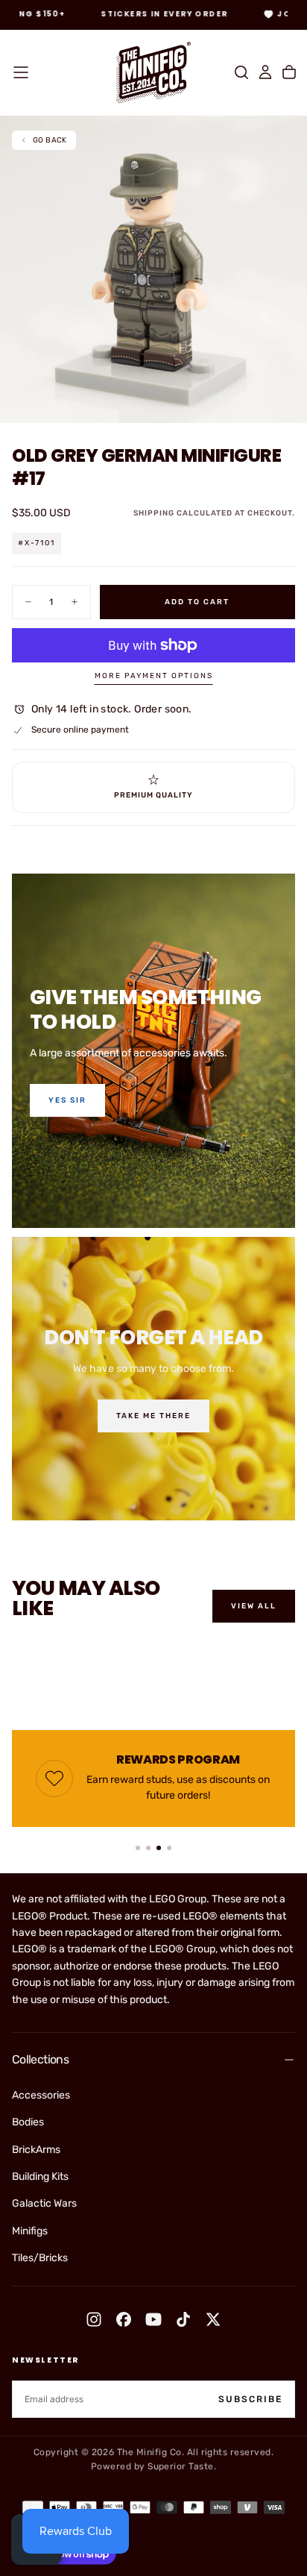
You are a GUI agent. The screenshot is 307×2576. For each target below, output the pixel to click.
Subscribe (250, 2399)
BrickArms (36, 2150)
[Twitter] (213, 2319)
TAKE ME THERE (153, 1416)
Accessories (41, 2095)
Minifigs (30, 2231)
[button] (21, 72)
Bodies (28, 2122)
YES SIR (67, 1100)
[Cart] (289, 72)
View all (254, 1606)
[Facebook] (124, 2319)
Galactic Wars (44, 2203)
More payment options (154, 676)
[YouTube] (153, 2319)
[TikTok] (183, 2319)
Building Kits (40, 2177)
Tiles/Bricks (40, 2258)
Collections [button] (40, 2059)
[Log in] (265, 72)
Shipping (154, 513)
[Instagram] (94, 2319)
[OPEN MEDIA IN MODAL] (288, 404)
